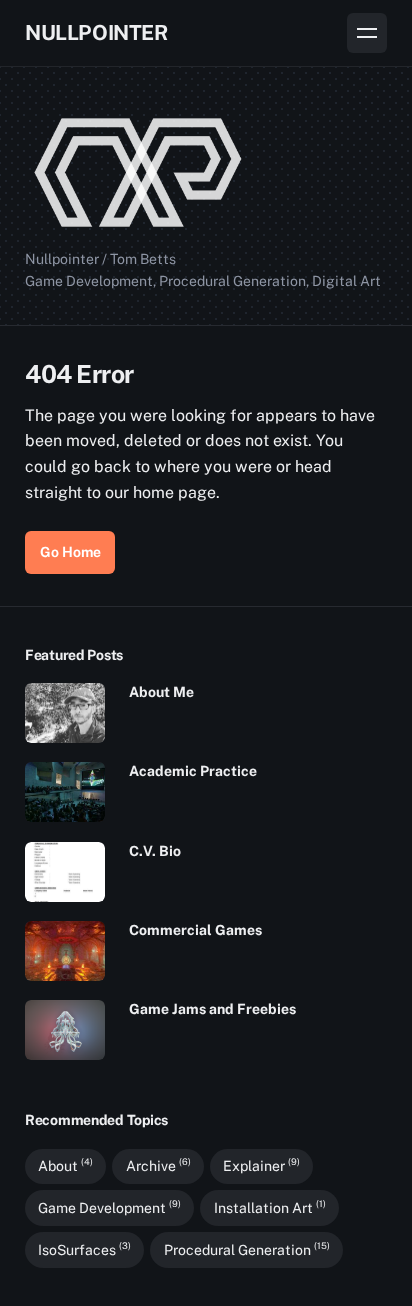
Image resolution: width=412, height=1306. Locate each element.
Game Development (109, 1207)
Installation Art (270, 1207)
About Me (161, 692)
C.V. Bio (155, 851)
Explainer (261, 1166)
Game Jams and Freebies (212, 1009)
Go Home (70, 552)
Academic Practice (193, 771)
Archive (158, 1166)
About (65, 1166)
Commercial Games (195, 930)
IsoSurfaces (84, 1249)
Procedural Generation (247, 1249)
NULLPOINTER (96, 32)
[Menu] (367, 33)
